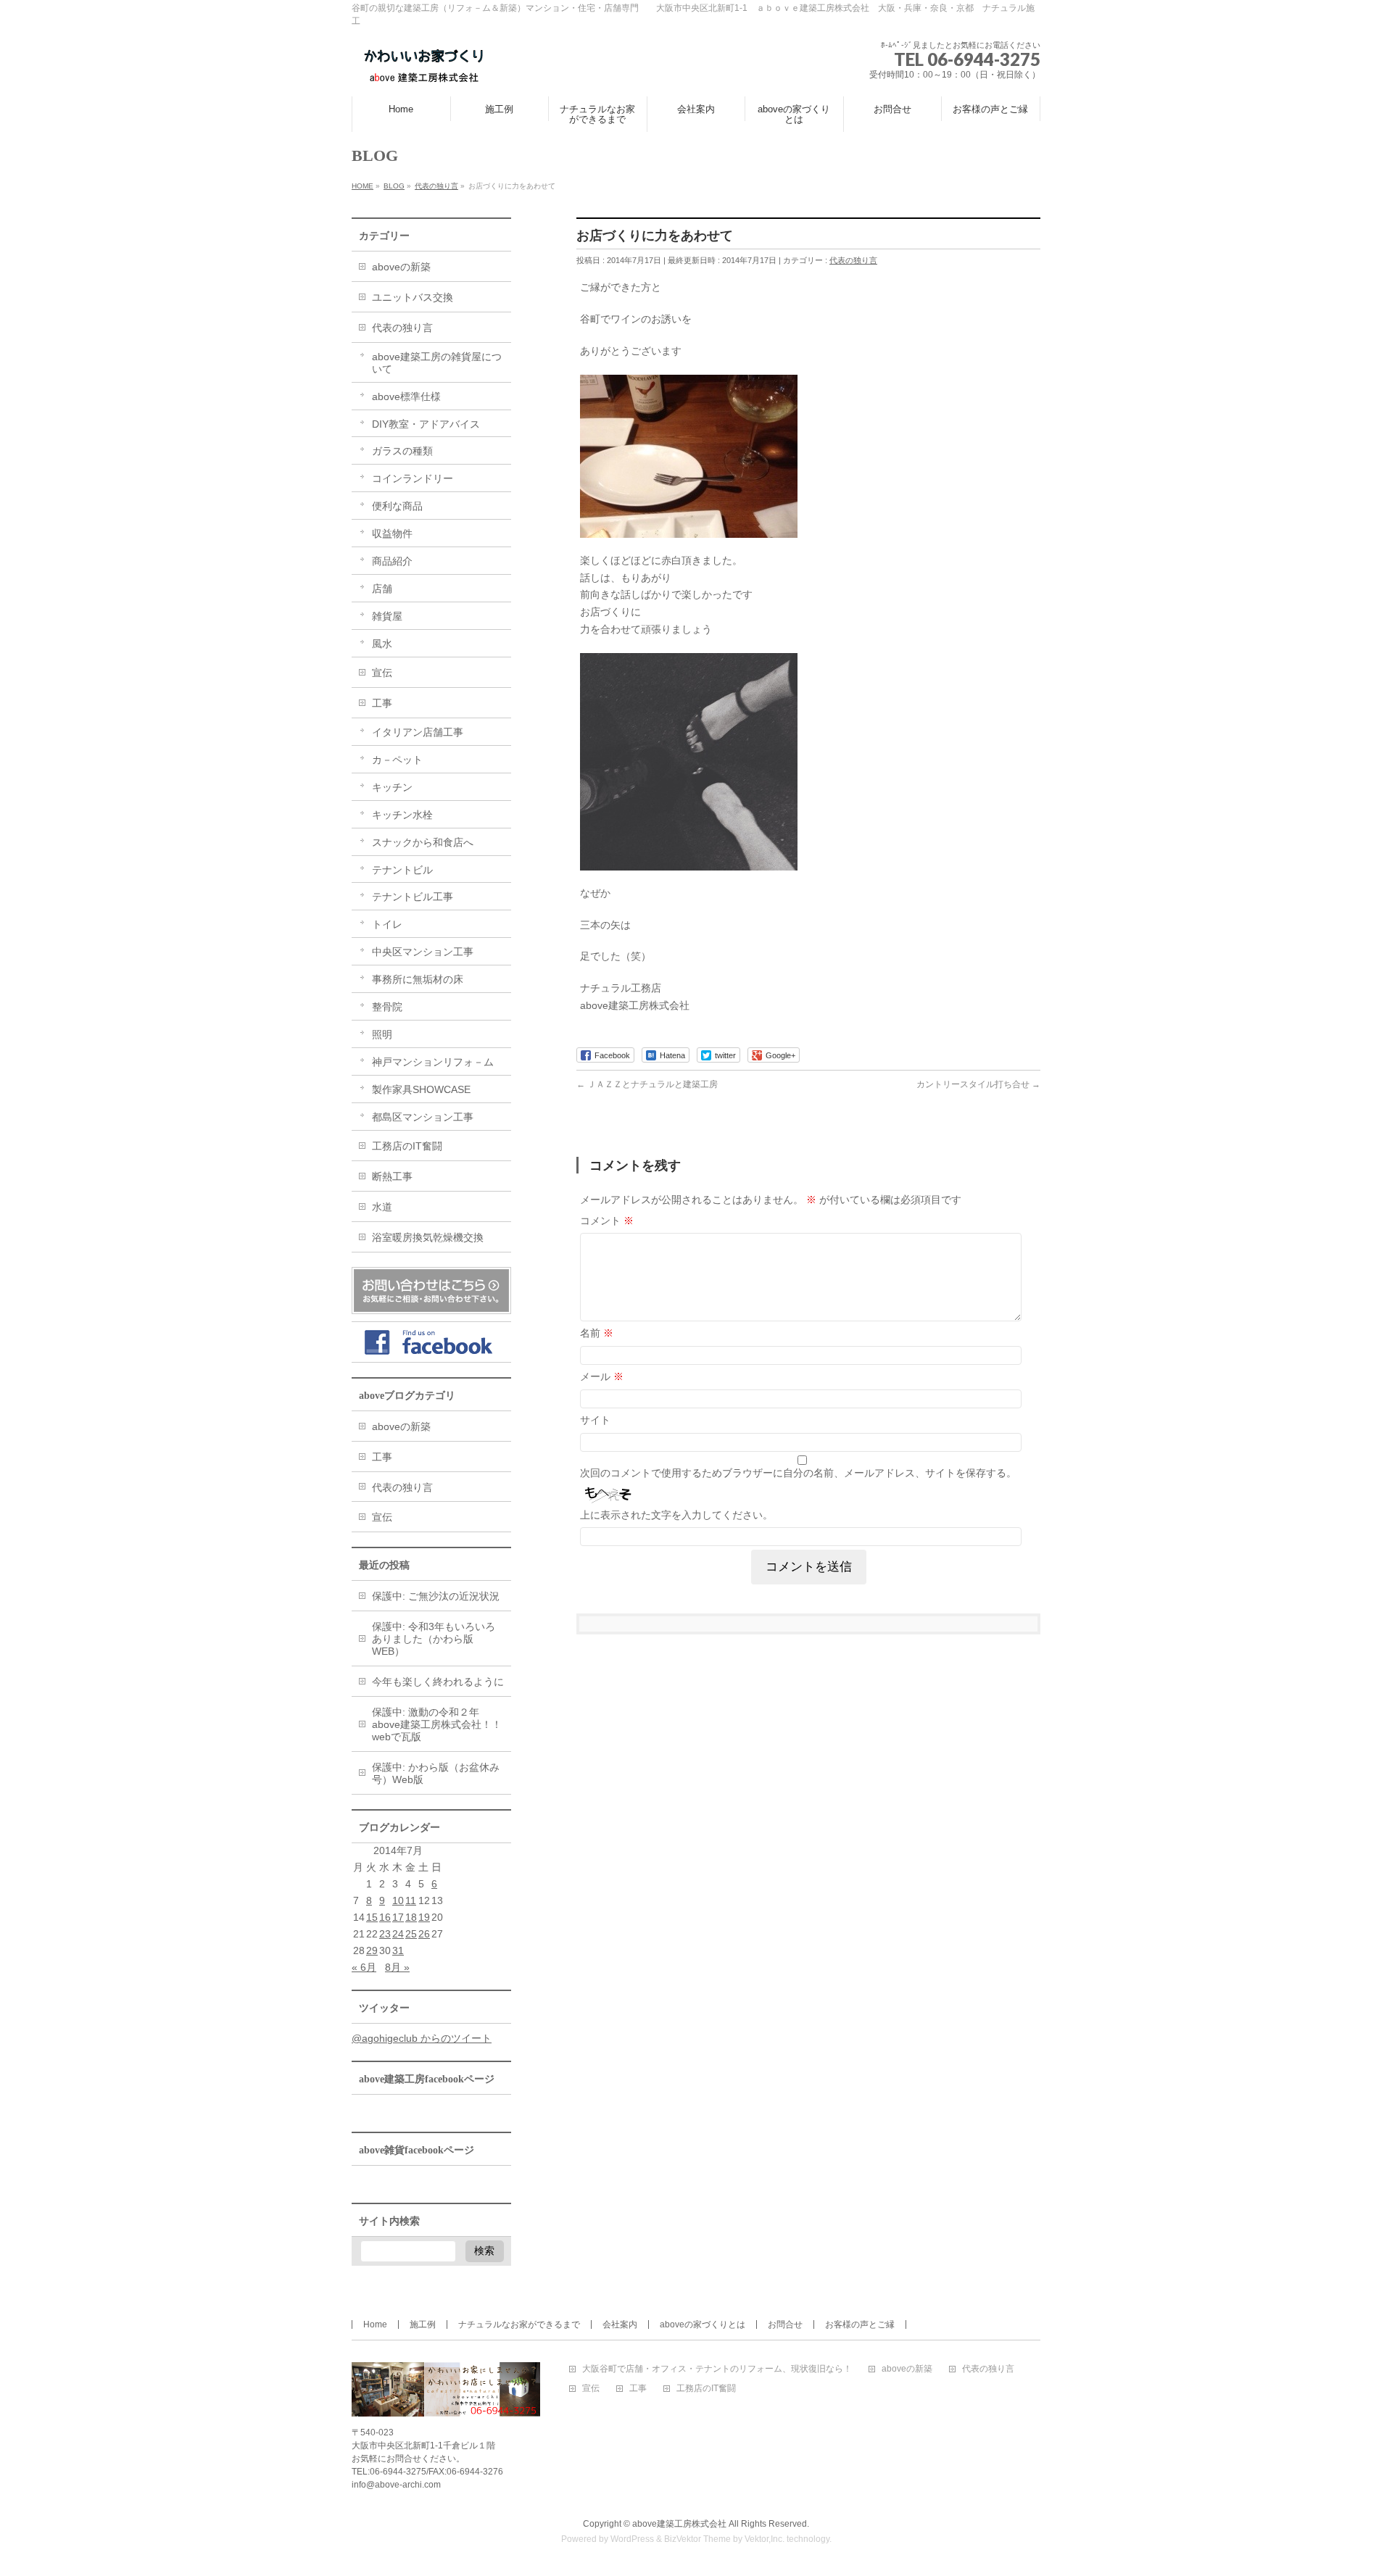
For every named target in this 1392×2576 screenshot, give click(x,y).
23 (385, 1934)
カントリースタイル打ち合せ (978, 1084)
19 (424, 1917)
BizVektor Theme (697, 2539)
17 (398, 1917)
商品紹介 (392, 561)
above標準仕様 (406, 396)
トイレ (387, 924)
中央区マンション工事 (423, 952)
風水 (382, 644)
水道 (382, 1207)
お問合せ (785, 2324)
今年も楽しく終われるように (438, 1682)
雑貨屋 (387, 616)
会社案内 (620, 2324)
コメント (607, 1221)
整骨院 (387, 1007)
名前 (597, 1333)
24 (398, 1934)
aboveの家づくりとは (703, 2324)
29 (372, 1950)
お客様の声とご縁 (860, 2324)
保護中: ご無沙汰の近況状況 (436, 1596)
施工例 (423, 2324)
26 (424, 1934)
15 (372, 1917)
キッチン (392, 787)
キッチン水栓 (402, 815)
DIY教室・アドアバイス (426, 424)
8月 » (397, 1967)
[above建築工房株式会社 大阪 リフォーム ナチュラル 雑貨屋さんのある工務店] (424, 69)
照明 (382, 1034)
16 (385, 1917)
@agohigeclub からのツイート (422, 2038)
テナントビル (402, 870)
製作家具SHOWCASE (421, 1089)
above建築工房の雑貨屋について (437, 363)
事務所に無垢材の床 (418, 979)
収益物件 (392, 533)
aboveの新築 (401, 267)
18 (411, 1917)
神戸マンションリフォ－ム (433, 1062)
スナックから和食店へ (423, 842)
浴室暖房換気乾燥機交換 (428, 1237)
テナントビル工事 (413, 897)
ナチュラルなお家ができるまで (519, 2324)
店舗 (382, 589)
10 (398, 1900)
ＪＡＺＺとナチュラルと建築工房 (647, 1084)
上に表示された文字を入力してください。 (676, 1515)
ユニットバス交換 (413, 297)
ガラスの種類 (402, 451)
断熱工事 (392, 1176)
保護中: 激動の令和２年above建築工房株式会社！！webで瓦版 (437, 1724)
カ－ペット (397, 760)
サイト (595, 1420)
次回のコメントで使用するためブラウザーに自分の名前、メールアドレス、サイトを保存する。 (798, 1473)
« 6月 (364, 1967)
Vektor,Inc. (765, 2539)
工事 (382, 703)
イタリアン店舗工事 (418, 732)
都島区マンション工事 (423, 1117)
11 (411, 1900)
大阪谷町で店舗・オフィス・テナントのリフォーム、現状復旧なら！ (717, 2369)
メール (602, 1376)
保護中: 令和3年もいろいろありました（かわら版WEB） (434, 1639)
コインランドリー (413, 478)
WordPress (632, 2539)
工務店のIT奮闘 (407, 1146)
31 (398, 1950)
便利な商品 (397, 506)
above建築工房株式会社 (679, 2524)
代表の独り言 (853, 260)
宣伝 (382, 673)
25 (411, 1934)
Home (375, 2324)
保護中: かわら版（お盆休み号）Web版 (436, 1773)
